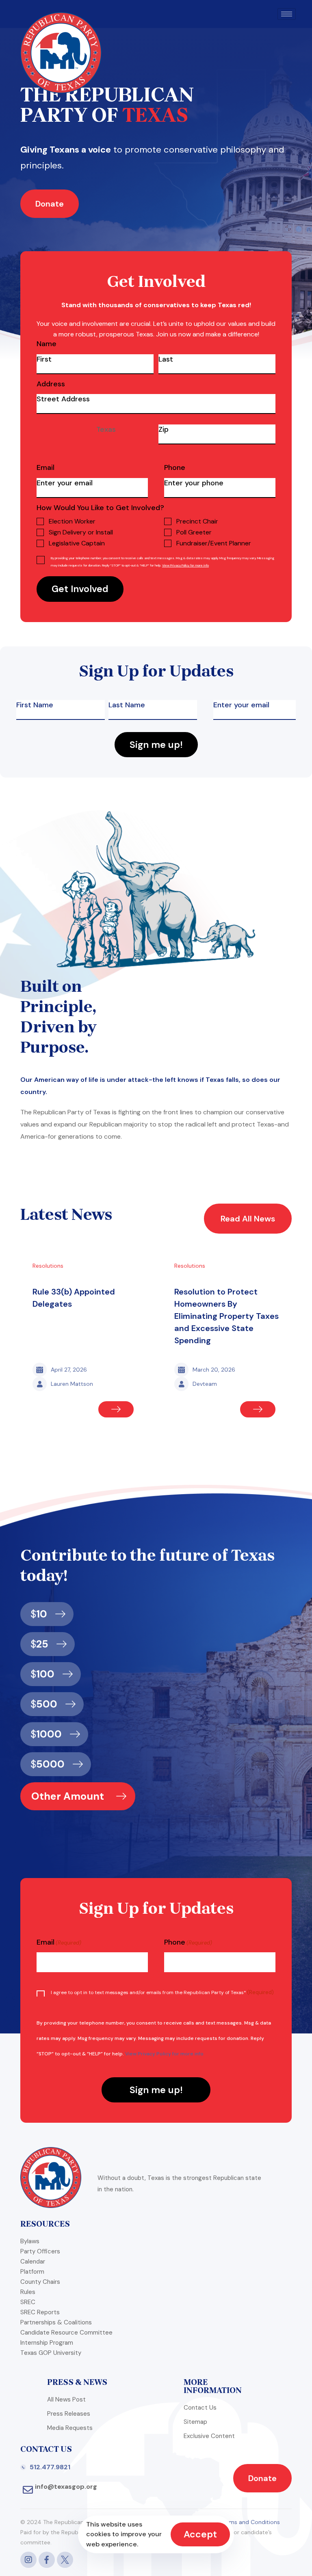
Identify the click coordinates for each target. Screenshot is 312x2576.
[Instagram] (28, 2560)
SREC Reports (40, 2312)
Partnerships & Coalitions (56, 2322)
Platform (32, 2272)
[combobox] (95, 433)
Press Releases (69, 2414)
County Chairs (40, 2282)
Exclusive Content (209, 2436)
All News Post (66, 2399)
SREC (28, 2302)
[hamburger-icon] (287, 14)
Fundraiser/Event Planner (214, 543)
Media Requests (70, 2428)
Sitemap (195, 2422)
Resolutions (48, 1266)
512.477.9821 (50, 2467)
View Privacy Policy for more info (185, 565)
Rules (28, 2292)
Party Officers (40, 2251)
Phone (175, 468)
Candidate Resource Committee (66, 2333)
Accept (200, 2534)
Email (45, 468)
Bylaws (30, 2241)
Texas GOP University (51, 2353)
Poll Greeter (194, 532)
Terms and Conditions (250, 2522)
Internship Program (47, 2343)
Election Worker (72, 521)
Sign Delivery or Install (81, 532)
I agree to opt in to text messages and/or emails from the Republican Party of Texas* (162, 1992)
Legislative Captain (77, 543)
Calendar (33, 2262)
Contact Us (200, 2408)
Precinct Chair (197, 521)
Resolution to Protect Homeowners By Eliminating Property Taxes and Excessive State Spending (226, 1316)
